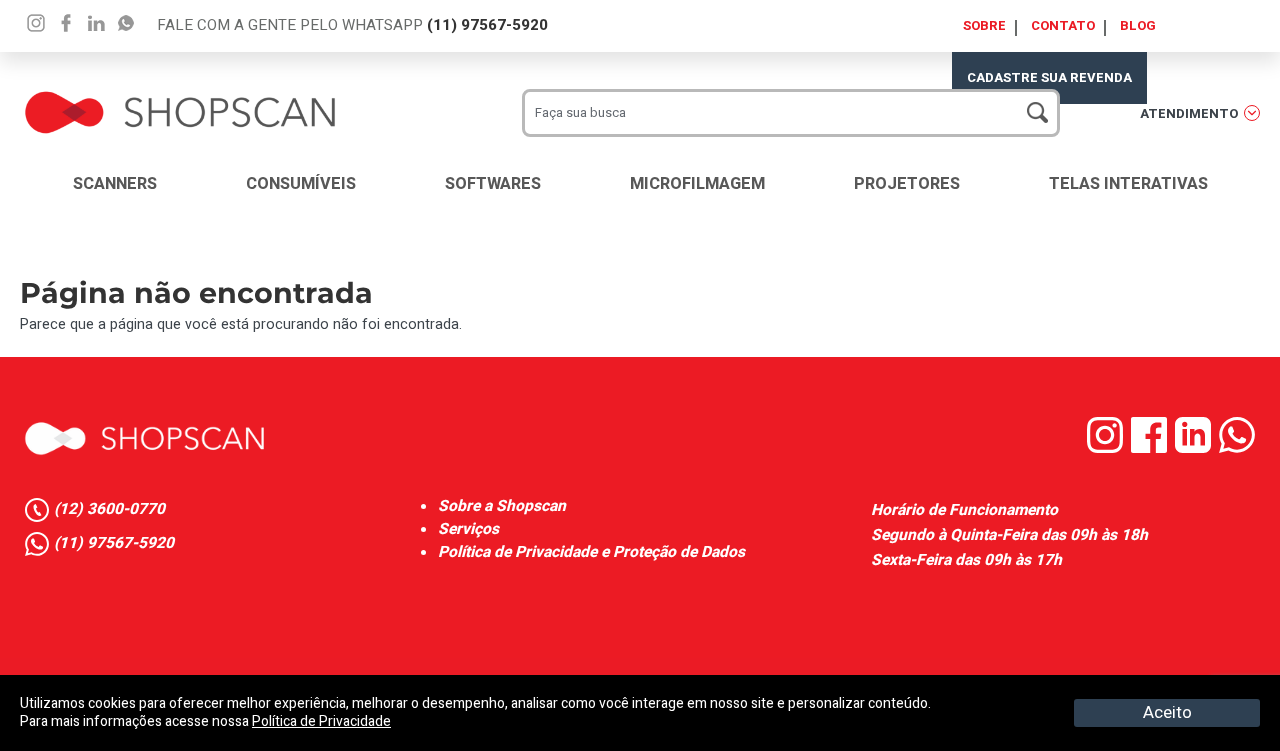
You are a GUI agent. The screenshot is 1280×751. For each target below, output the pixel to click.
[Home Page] (145, 437)
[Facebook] (66, 23)
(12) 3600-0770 (109, 510)
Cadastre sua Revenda (1049, 77)
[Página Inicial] (180, 95)
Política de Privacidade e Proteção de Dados (591, 552)
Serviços (468, 529)
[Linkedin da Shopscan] (1197, 448)
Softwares (493, 184)
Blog (1138, 25)
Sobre (984, 25)
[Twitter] (96, 23)
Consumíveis (301, 184)
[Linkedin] (126, 23)
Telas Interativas (1128, 184)
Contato (1063, 25)
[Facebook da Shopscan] (1153, 448)
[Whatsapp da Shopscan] (1239, 448)
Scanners (115, 184)
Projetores (907, 184)
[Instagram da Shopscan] (1109, 448)
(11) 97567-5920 (487, 25)
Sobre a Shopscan (502, 506)
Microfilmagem (697, 184)
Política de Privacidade (321, 721)
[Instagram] (36, 23)
